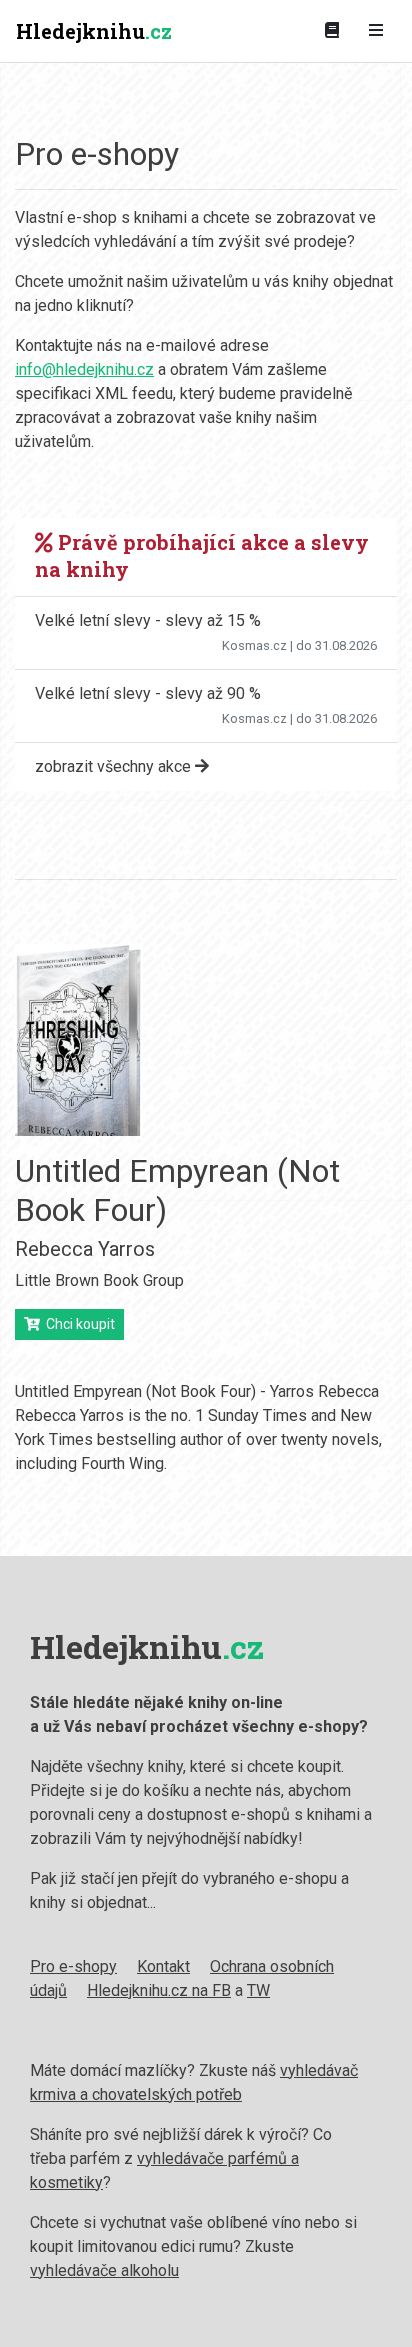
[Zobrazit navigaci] (376, 31)
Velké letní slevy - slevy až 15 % (148, 620)
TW (258, 1990)
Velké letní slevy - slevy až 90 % (148, 693)
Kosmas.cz (254, 645)
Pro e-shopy (73, 1966)
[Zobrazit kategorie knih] (332, 31)
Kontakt (163, 1966)
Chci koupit (77, 1324)
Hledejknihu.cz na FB (159, 1990)
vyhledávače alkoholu (104, 2270)
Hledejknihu (94, 31)
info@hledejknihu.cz (84, 369)
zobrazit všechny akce (115, 766)
